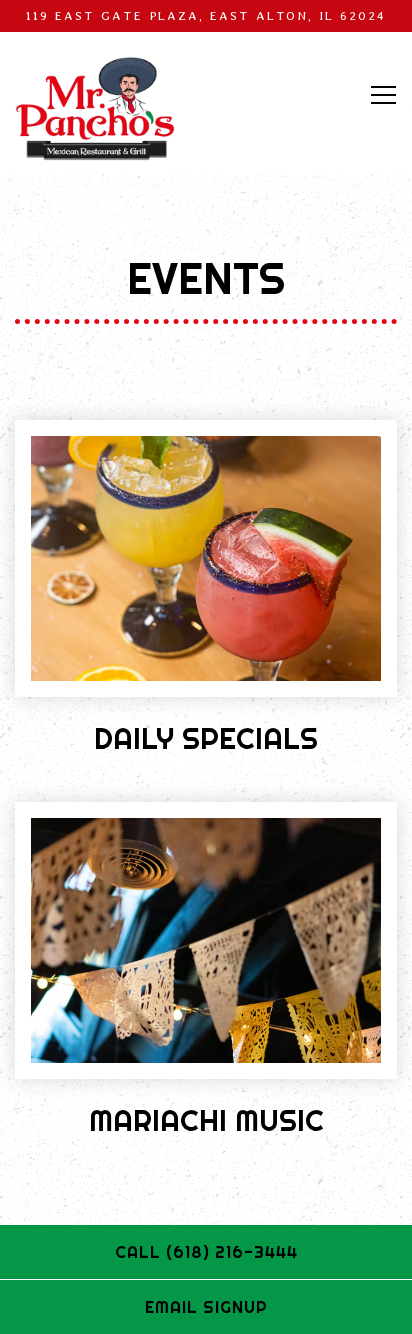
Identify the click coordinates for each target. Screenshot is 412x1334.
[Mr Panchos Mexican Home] (95, 108)
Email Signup (206, 1307)
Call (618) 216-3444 (206, 1252)
